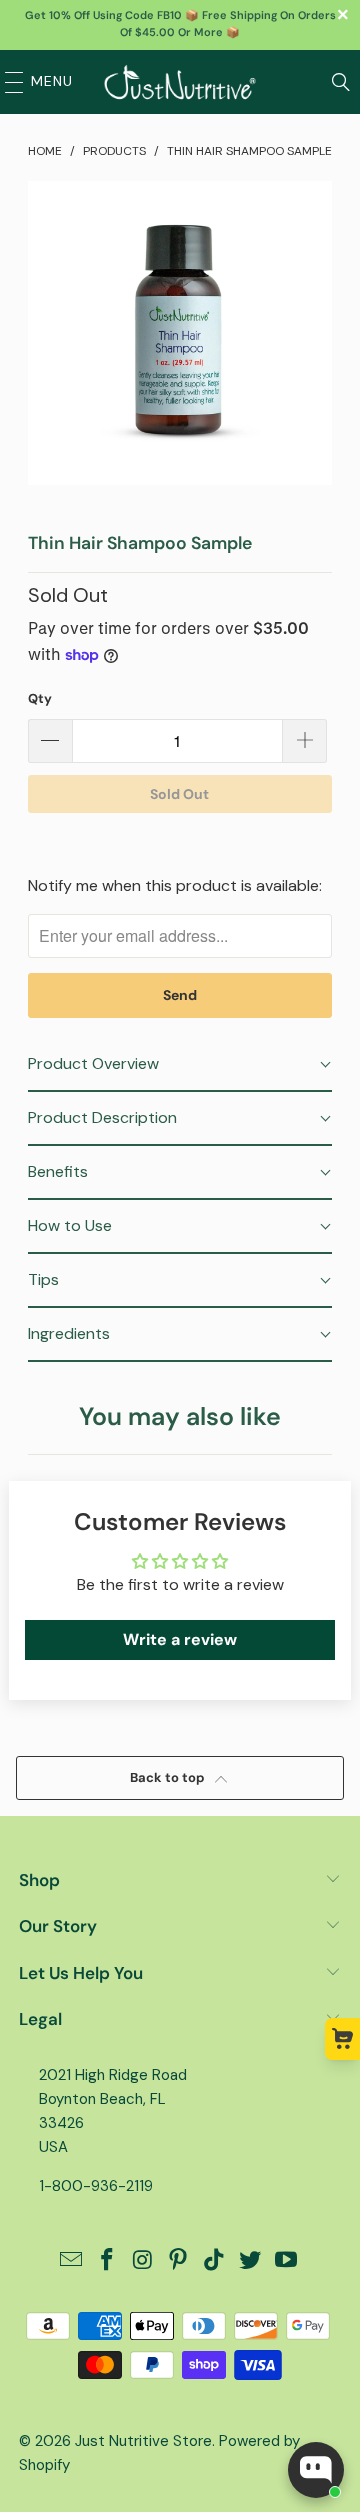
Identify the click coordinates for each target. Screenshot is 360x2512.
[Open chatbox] (316, 2470)
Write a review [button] (180, 1639)
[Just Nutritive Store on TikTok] (215, 2261)
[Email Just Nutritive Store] (72, 2261)
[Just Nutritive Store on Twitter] (251, 2261)
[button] (180, 1065)
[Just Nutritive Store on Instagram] (143, 2261)
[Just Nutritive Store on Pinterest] (179, 2261)
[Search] (341, 82)
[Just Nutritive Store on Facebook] (108, 2261)
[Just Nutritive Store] (180, 82)
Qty (40, 698)
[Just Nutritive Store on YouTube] (286, 2261)
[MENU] (9, 82)
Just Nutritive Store (143, 2441)
